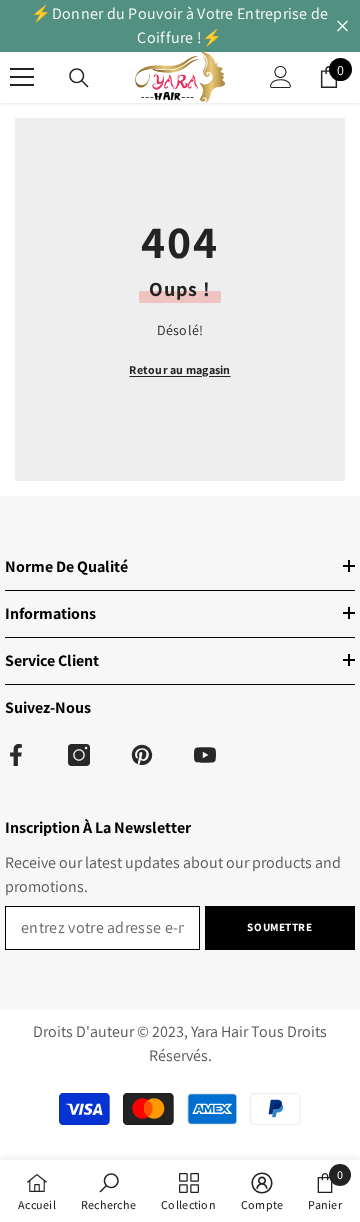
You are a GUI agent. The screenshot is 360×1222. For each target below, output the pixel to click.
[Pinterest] (142, 755)
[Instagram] (79, 755)
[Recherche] (79, 78)
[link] (109, 1191)
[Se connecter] (281, 77)
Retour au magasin (179, 369)
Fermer (342, 26)
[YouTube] (205, 755)
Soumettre (279, 927)
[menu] (22, 77)
